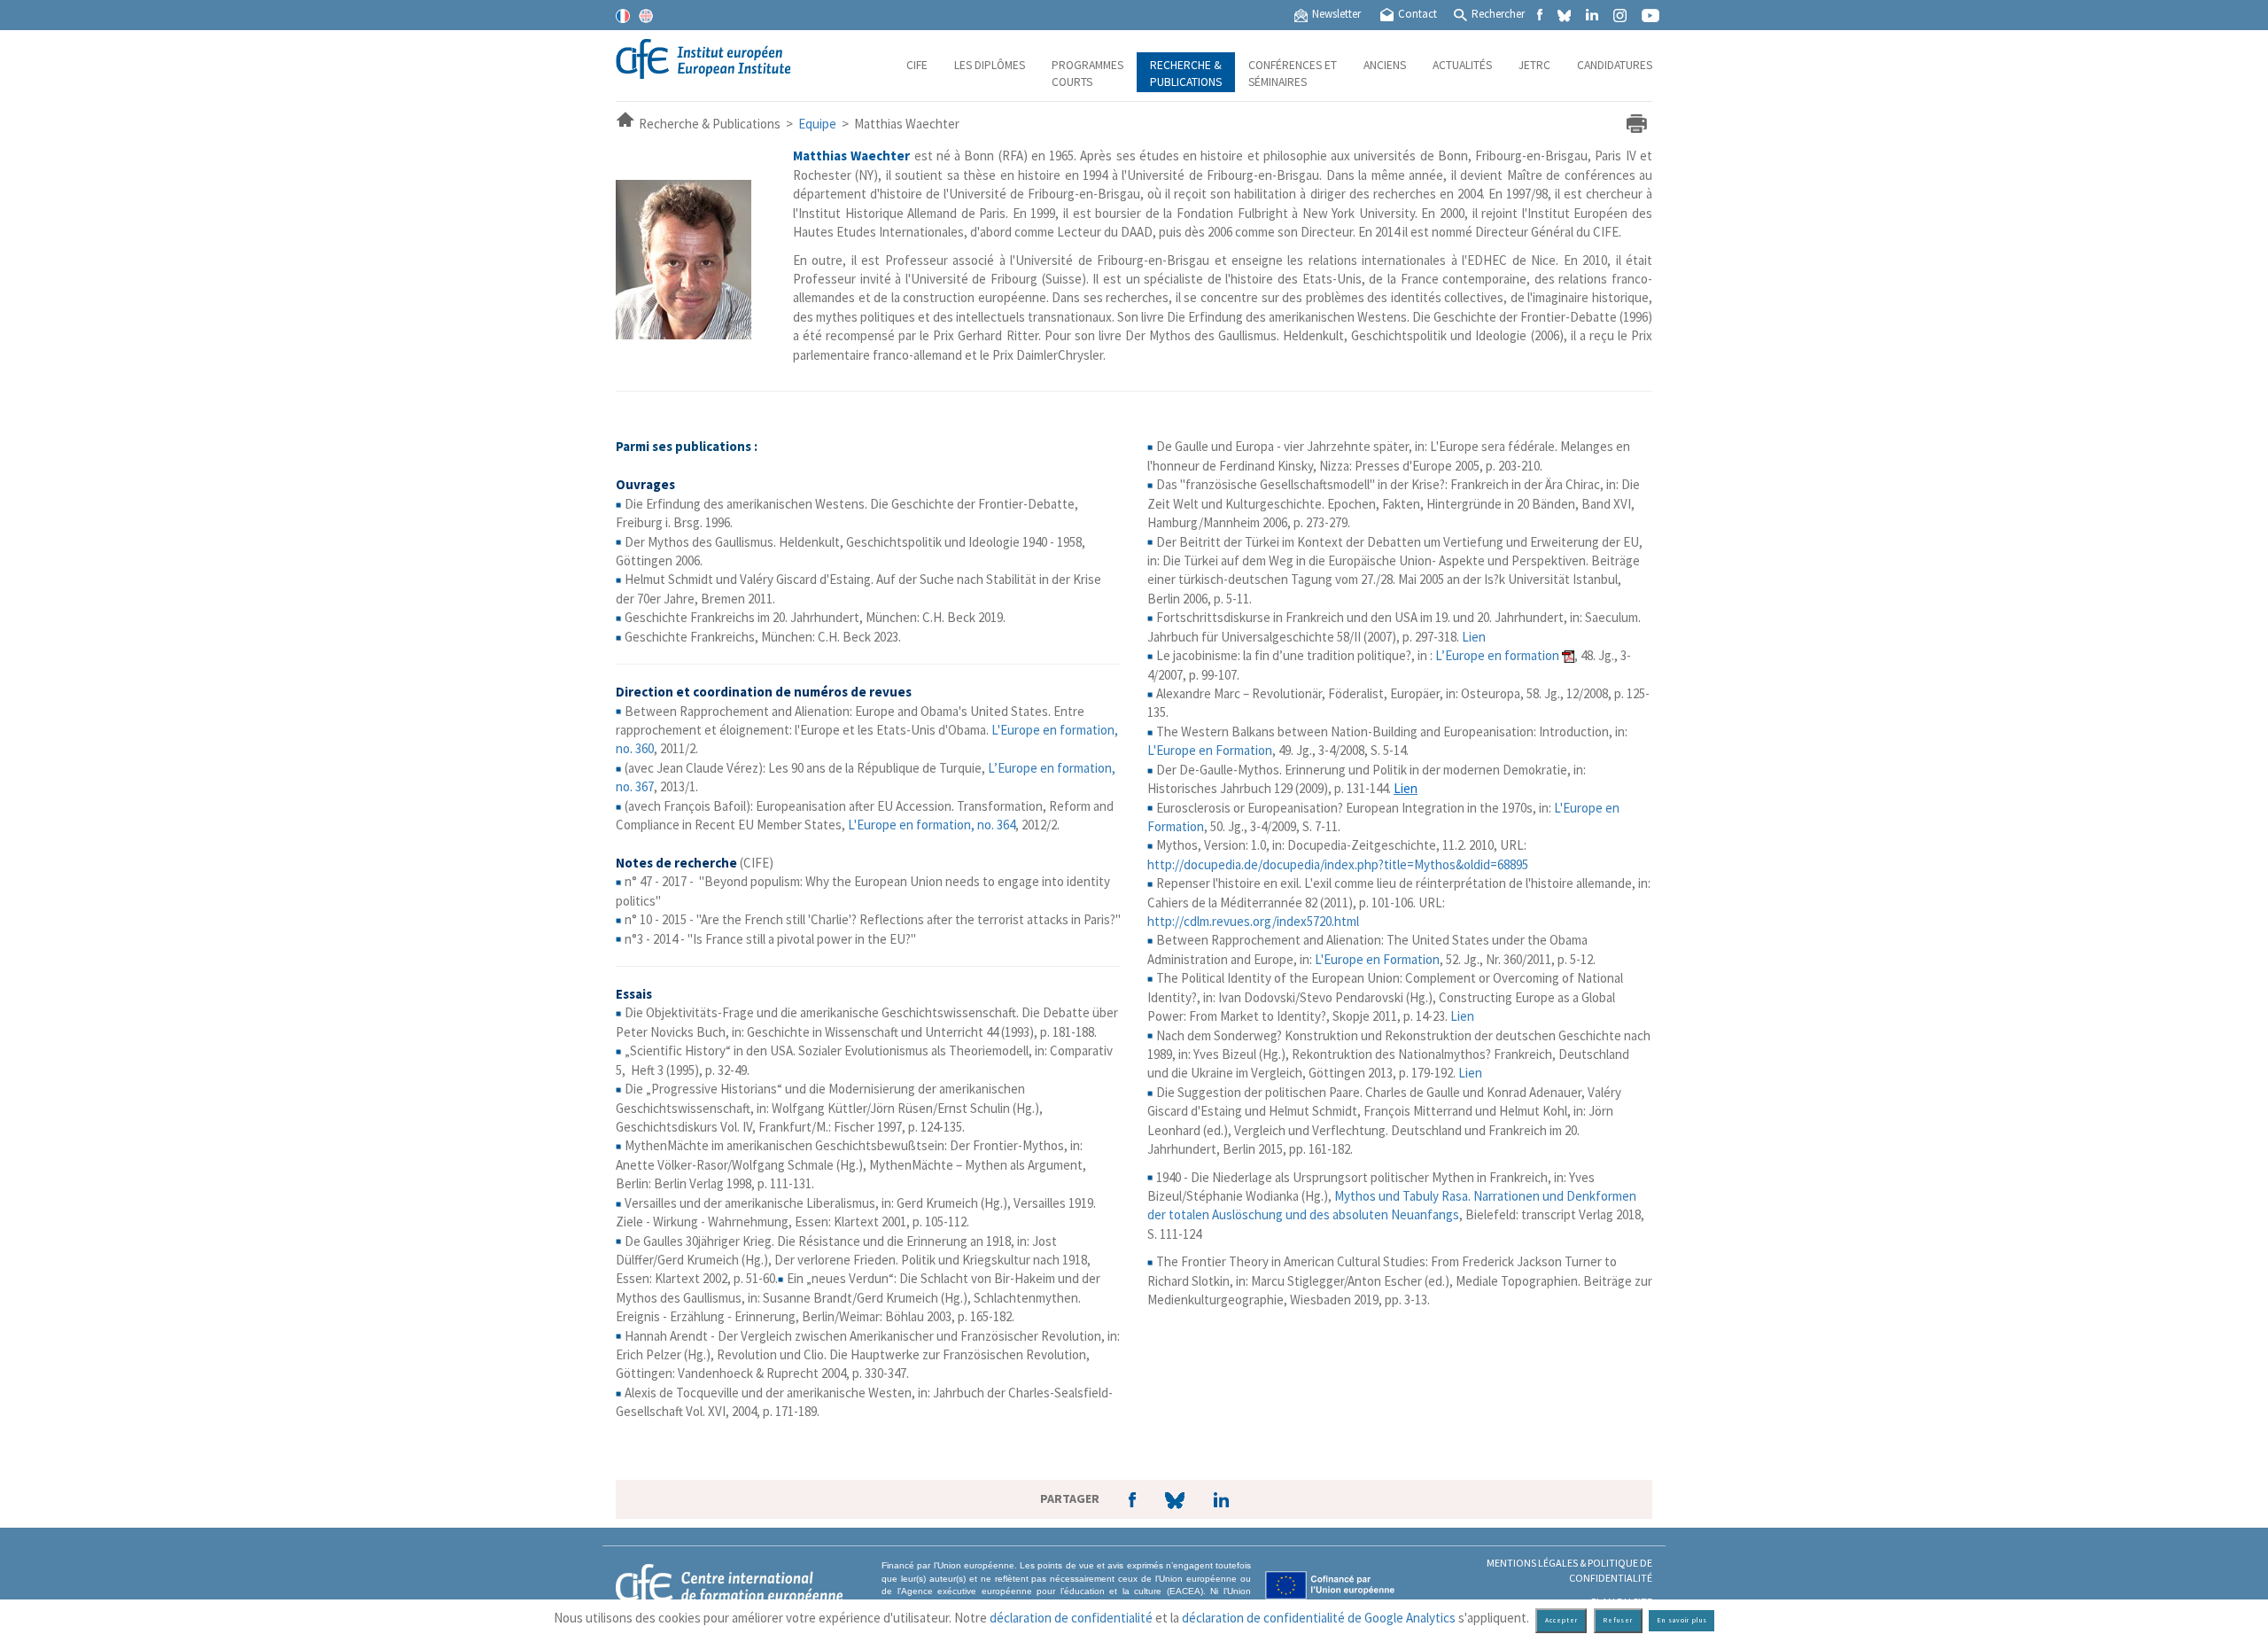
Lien (1474, 637)
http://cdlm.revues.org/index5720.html (1253, 921)
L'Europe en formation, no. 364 (932, 825)
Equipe (817, 124)
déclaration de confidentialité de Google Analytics (1319, 1618)
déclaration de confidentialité (1071, 1618)
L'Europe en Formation (1210, 750)
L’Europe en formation (1497, 655)
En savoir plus (1682, 1620)
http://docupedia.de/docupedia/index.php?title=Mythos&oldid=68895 (1338, 864)
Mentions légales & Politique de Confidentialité (1569, 1570)
